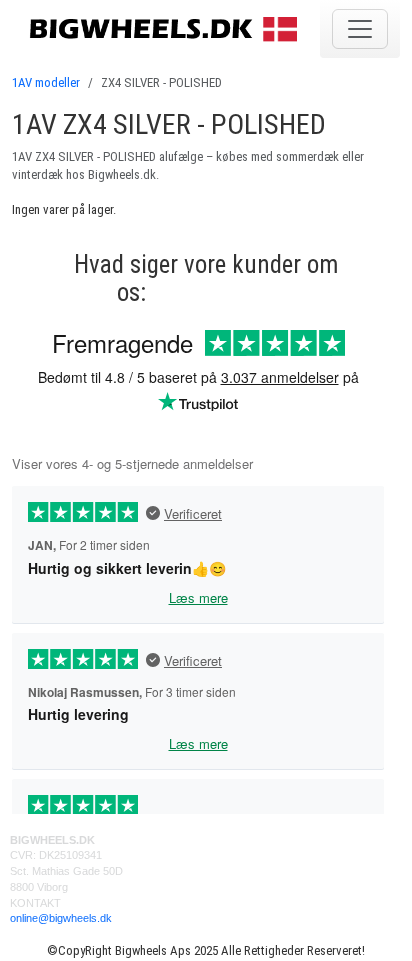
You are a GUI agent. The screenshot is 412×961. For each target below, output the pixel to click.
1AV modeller (46, 82)
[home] (166, 28)
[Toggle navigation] (360, 29)
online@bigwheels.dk (61, 918)
